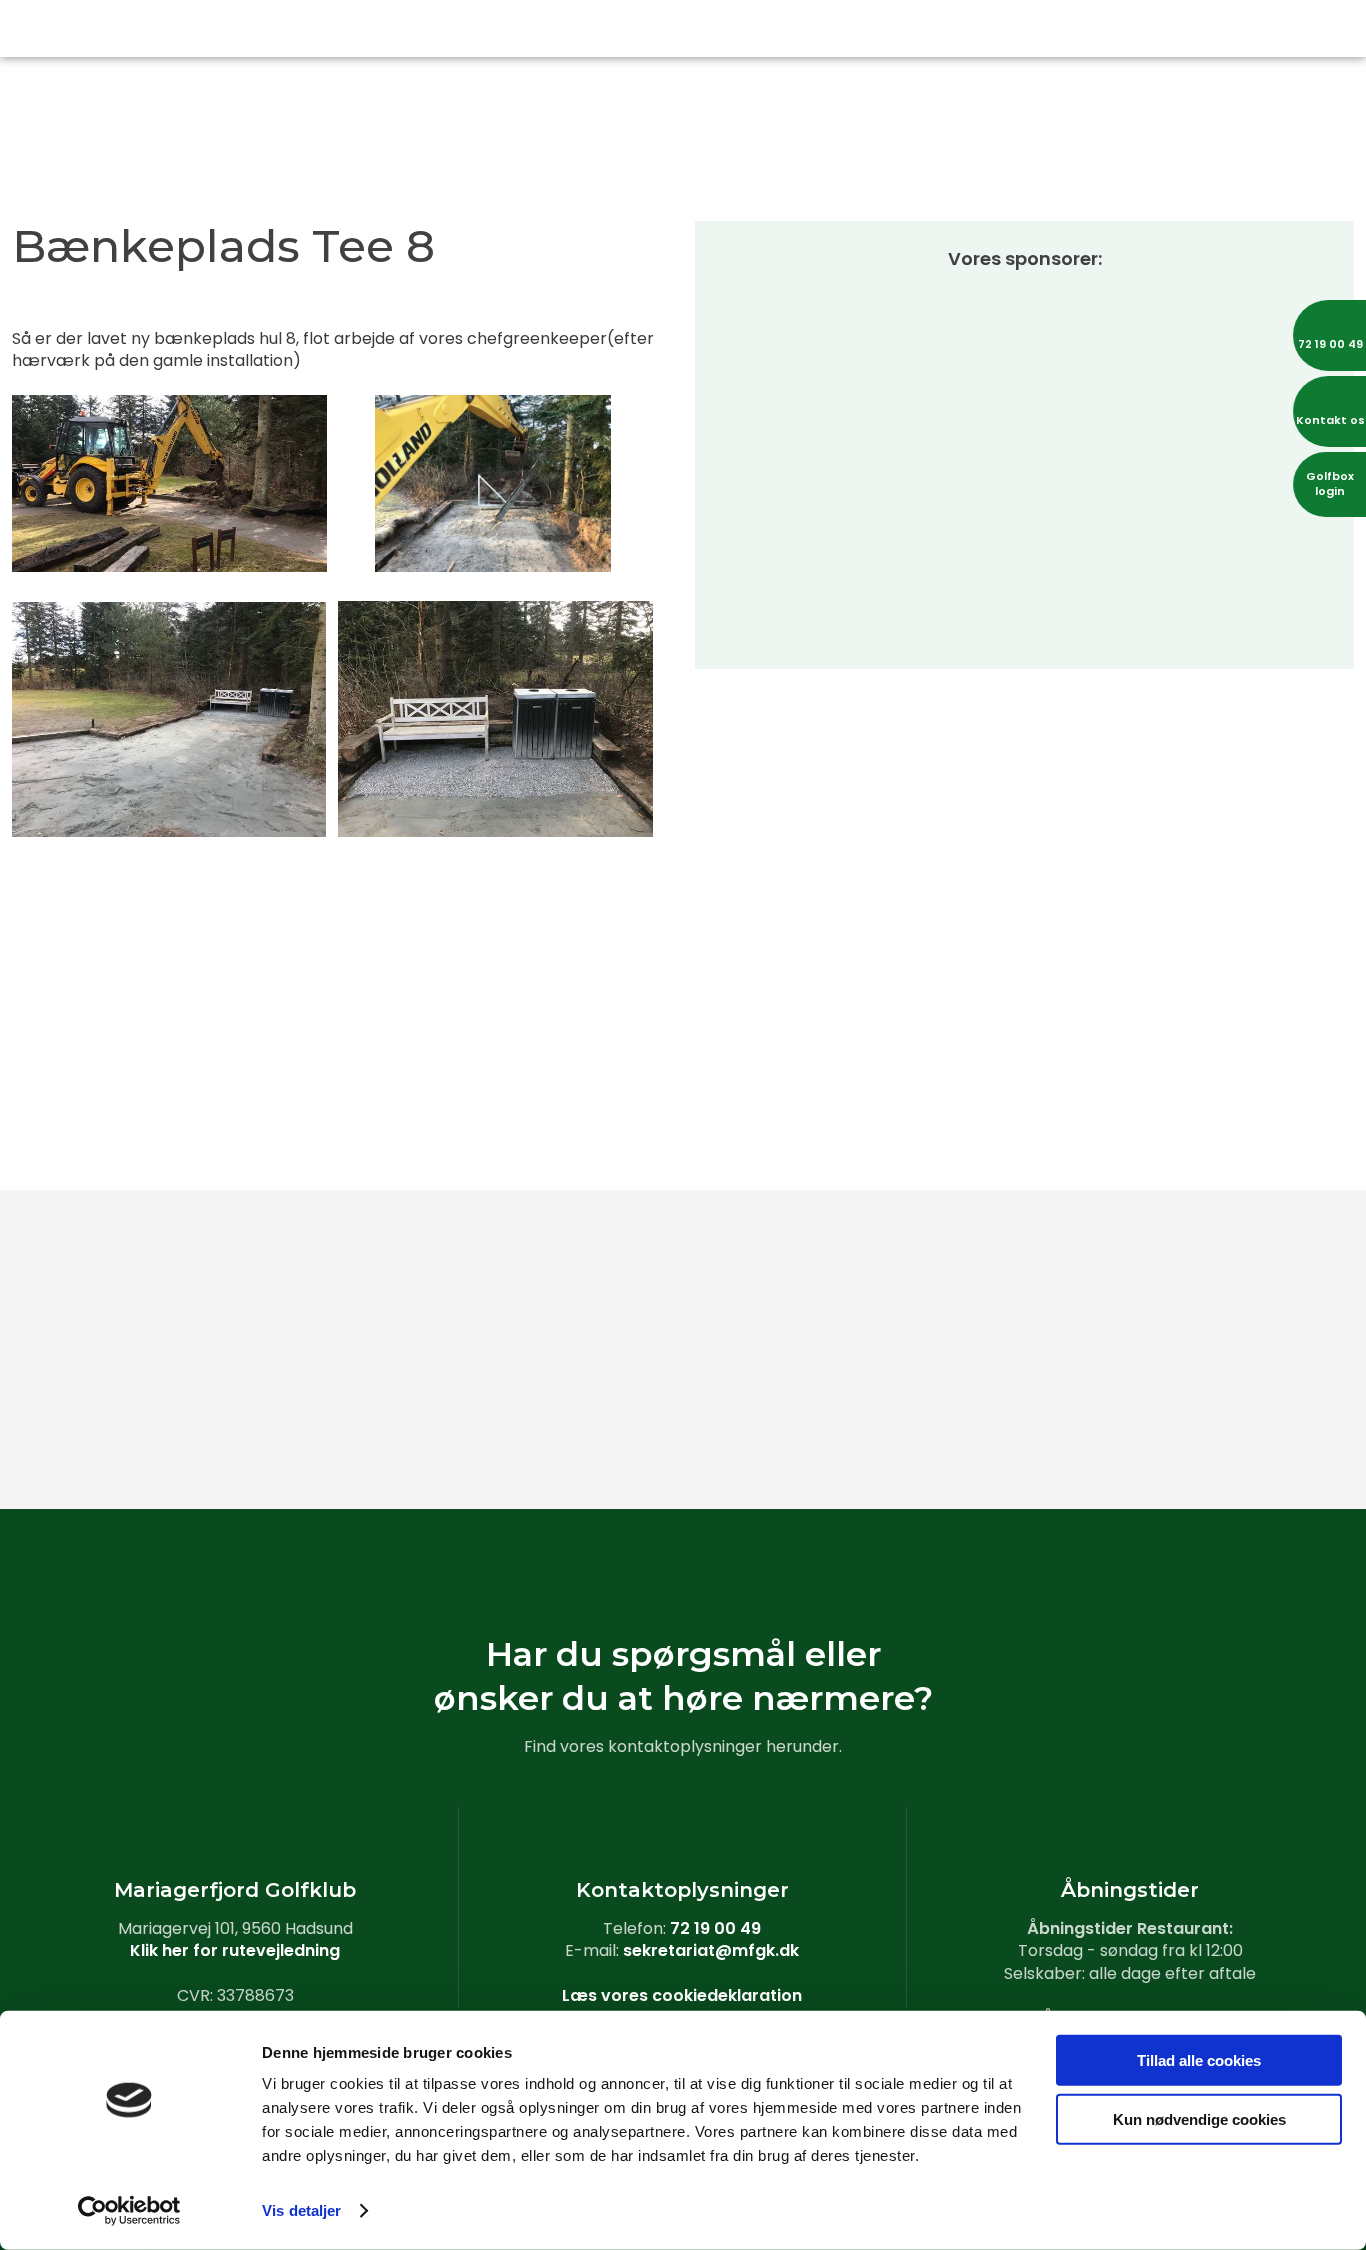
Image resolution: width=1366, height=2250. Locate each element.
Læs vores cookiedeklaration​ (682, 1995)
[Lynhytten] (796, 1417)
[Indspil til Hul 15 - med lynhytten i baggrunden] (341, 1417)
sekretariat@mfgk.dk (711, 1950)
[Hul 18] (1024, 1417)
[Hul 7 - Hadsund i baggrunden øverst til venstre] (113, 1257)
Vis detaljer (301, 2210)
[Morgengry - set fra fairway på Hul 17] (113, 1417)
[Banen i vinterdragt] (1252, 1417)
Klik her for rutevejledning (235, 1950)
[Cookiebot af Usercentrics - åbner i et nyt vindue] (129, 2211)
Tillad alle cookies (1199, 2060)
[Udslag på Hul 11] (1252, 1257)
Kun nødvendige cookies (1199, 2118)
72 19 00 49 (715, 1928)
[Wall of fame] (796, 1257)
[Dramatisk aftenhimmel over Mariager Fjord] (569, 1417)
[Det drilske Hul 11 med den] (1024, 1257)
